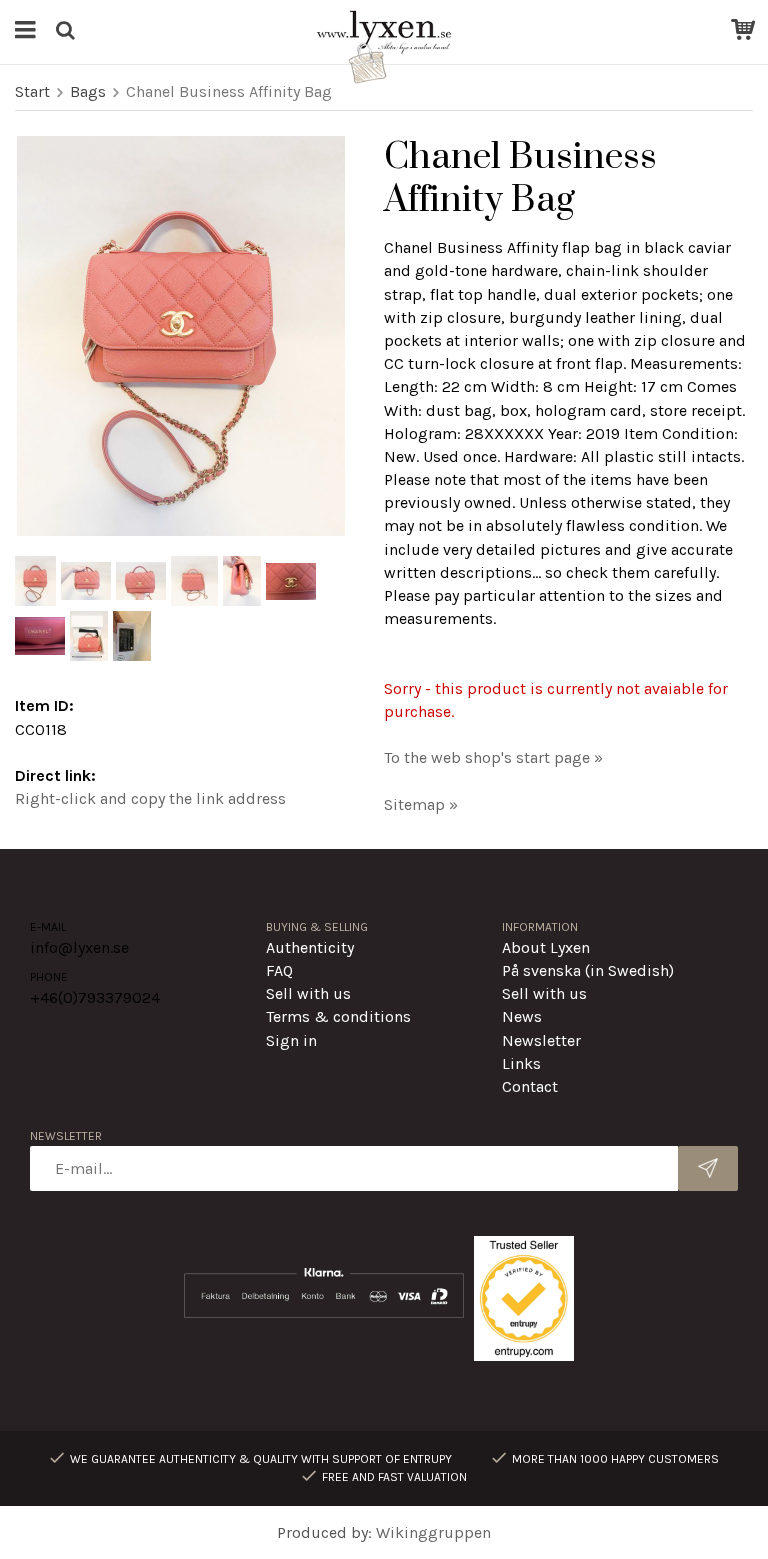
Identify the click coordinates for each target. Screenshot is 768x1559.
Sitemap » (421, 804)
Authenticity (310, 947)
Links (521, 1063)
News (522, 1016)
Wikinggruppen (433, 1532)
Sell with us (308, 993)
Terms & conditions (338, 1016)
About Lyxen (546, 947)
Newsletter (541, 1040)
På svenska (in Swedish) (588, 970)
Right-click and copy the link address (150, 798)
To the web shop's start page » (493, 757)
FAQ (279, 970)
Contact (530, 1086)
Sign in (291, 1040)
